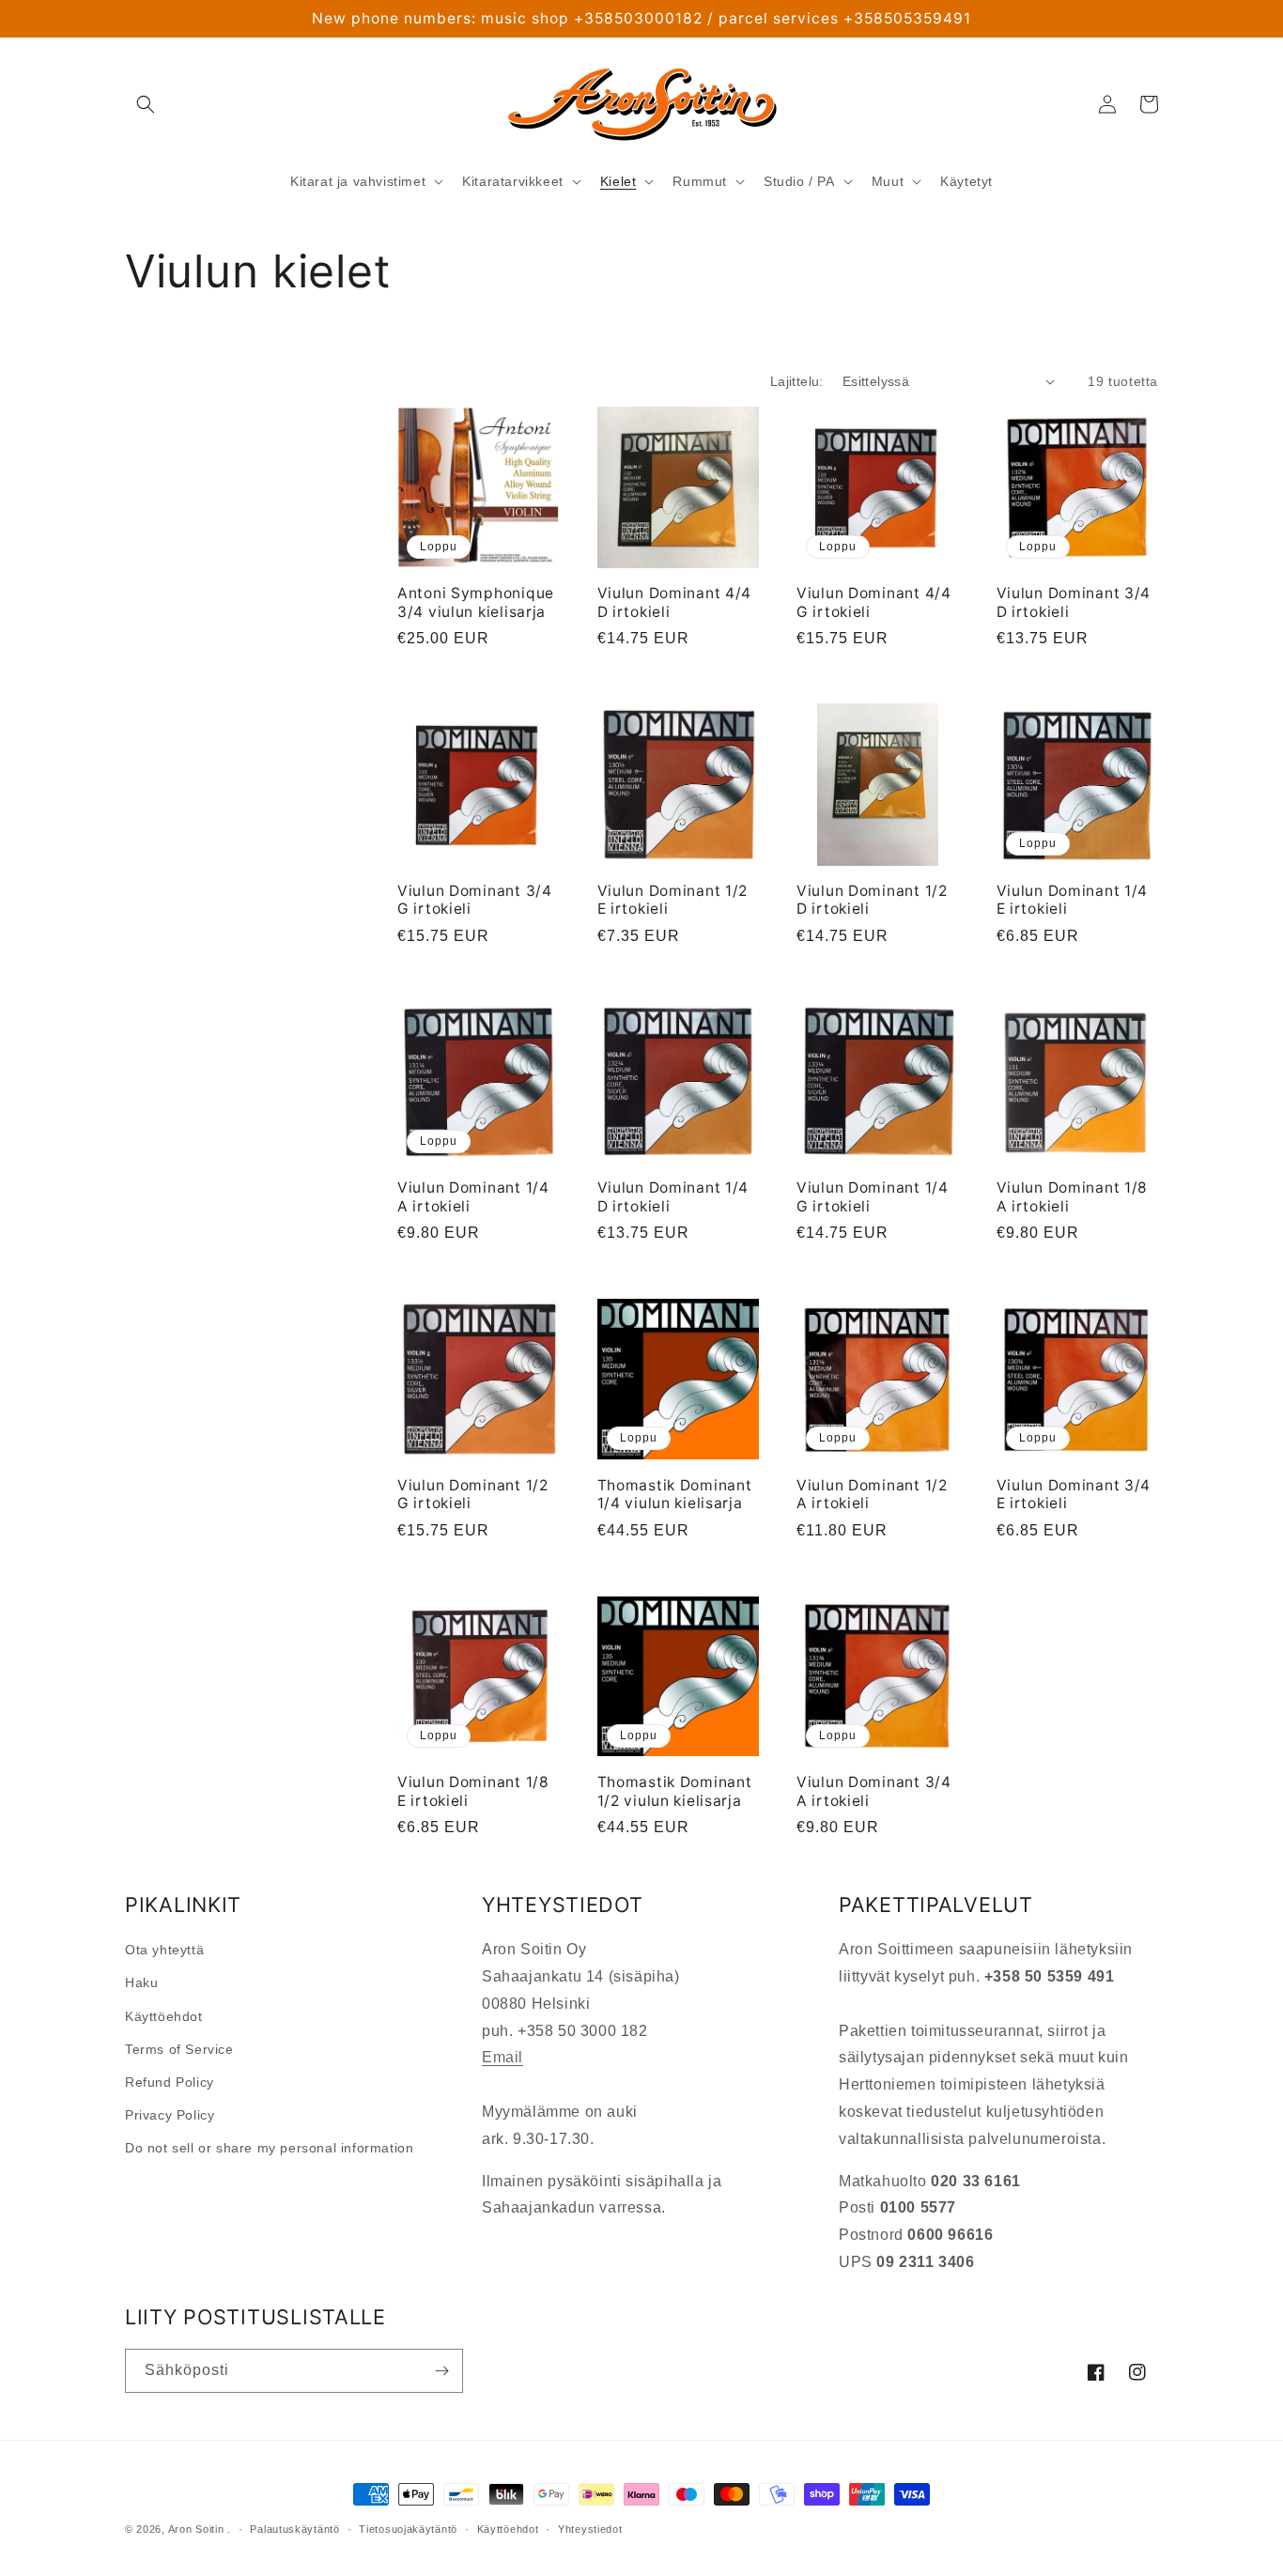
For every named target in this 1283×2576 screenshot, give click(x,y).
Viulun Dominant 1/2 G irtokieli (473, 1494)
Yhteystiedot (590, 2529)
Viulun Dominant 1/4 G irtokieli (873, 1196)
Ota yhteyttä (164, 1950)
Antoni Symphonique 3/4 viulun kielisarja (476, 602)
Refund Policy (170, 2082)
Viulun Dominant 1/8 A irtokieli (1073, 1196)
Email (502, 2057)
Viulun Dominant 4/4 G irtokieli (874, 602)
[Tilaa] (441, 2371)
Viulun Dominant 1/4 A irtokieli (473, 1196)
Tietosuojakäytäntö (408, 2529)
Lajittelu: (797, 381)
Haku (141, 1982)
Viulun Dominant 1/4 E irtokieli (1073, 900)
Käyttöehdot (164, 2016)
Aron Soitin (196, 2529)
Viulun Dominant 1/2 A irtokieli (872, 1494)
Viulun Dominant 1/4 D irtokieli (673, 1196)
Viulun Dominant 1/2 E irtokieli (673, 900)
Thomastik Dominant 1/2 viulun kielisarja (675, 1791)
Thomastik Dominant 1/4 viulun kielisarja (675, 1494)
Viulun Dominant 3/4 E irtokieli (1074, 1494)
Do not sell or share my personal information (269, 2148)
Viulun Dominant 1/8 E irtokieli (473, 1791)
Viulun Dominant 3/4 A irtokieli (874, 1791)
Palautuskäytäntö (294, 2529)
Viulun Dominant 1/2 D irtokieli (872, 900)
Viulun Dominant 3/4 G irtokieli (475, 900)
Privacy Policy (170, 2115)
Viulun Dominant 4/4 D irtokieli (675, 602)
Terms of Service (179, 2049)
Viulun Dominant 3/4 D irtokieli (1074, 602)
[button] (146, 104)
